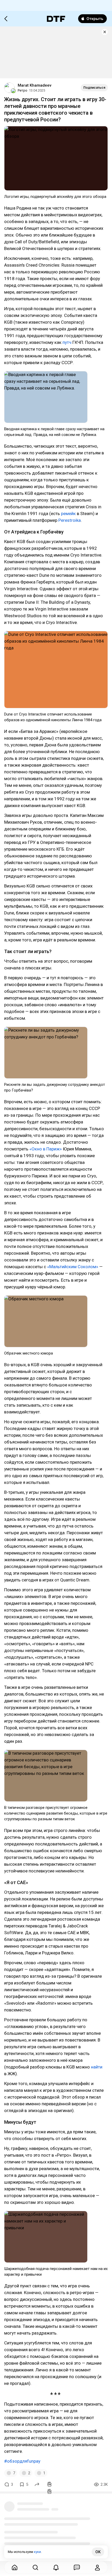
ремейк (68, 513)
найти (97, 2067)
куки (37, 2552)
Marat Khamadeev (35, 85)
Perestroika (70, 520)
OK (98, 2552)
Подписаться (94, 88)
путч (67, 342)
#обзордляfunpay (22, 2461)
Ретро (23, 90)
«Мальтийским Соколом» (73, 1267)
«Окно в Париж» (46, 1149)
